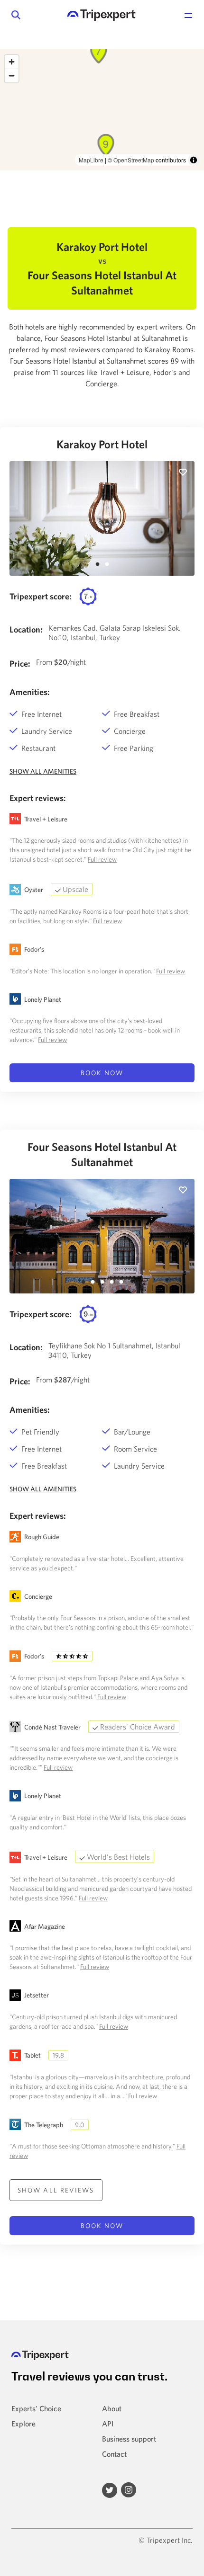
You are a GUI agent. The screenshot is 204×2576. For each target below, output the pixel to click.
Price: (20, 664)
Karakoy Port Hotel (102, 444)
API (108, 2424)
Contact (114, 2454)
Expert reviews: (38, 798)
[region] (102, 110)
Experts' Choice (36, 2408)
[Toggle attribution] (194, 160)
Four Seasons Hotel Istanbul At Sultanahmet (102, 1154)
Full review (102, 859)
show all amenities (43, 771)
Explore (23, 2424)
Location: (26, 629)
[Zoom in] (12, 62)
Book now (102, 1073)
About (112, 2408)
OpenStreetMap (134, 160)
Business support (129, 2439)
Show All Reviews (56, 2190)
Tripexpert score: (41, 596)
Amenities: (30, 692)
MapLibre (91, 160)
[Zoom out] (12, 76)
